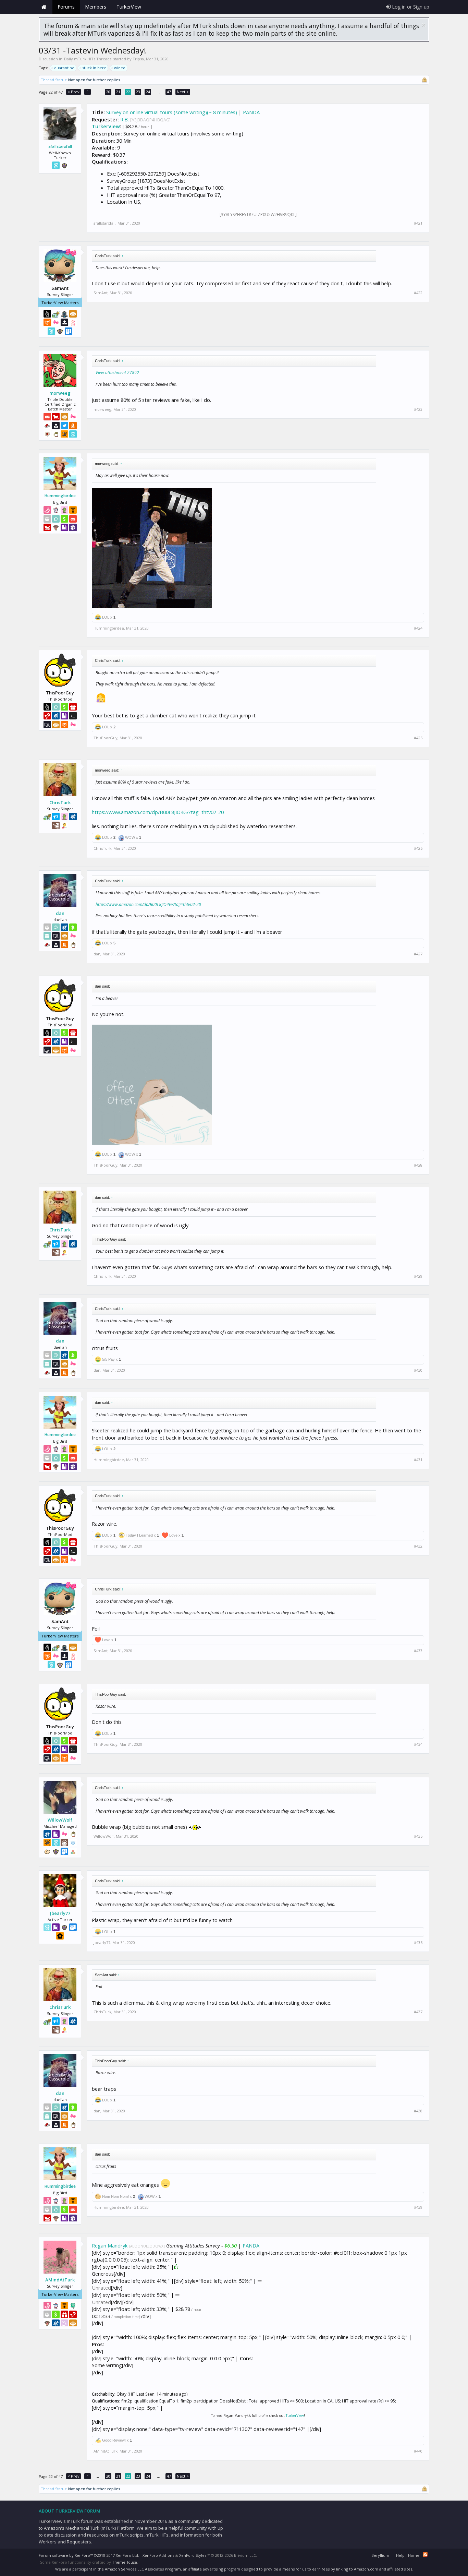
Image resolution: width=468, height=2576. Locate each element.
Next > (183, 92)
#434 (418, 1744)
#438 (418, 2111)
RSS (425, 2554)
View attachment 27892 (117, 373)
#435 (418, 1836)
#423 (418, 409)
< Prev (73, 92)
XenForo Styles (193, 2555)
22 (128, 92)
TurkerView (106, 126)
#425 (418, 738)
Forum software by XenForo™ (89, 2555)
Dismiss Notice (424, 25)
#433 (418, 1651)
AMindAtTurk (60, 2280)
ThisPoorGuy (106, 738)
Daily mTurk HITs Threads (88, 59)
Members (96, 7)
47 (169, 92)
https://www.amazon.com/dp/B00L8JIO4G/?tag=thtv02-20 (158, 812)
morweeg (60, 393)
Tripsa (138, 59)
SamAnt (101, 293)
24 (148, 92)
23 (138, 92)
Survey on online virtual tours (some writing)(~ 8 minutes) (172, 112)
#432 (418, 1546)
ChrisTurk (60, 802)
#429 (418, 1276)
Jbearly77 (60, 1913)
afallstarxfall (60, 146)
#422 (418, 293)
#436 (418, 1943)
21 (118, 92)
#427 (418, 954)
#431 (418, 1460)
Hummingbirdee (60, 496)
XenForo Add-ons (158, 2555)
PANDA (251, 112)
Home (44, 7)
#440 (418, 2451)
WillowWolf (60, 1820)
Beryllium (380, 2555)
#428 (418, 1165)
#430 (418, 1370)
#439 (418, 2207)
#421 (418, 223)
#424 (418, 628)
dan (60, 913)
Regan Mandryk (110, 2245)
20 (108, 92)
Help (400, 2555)
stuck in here (94, 68)
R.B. (125, 119)
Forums (66, 7)
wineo (120, 68)
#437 (418, 2012)
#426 (418, 848)
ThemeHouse (125, 2562)
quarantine (64, 68)
